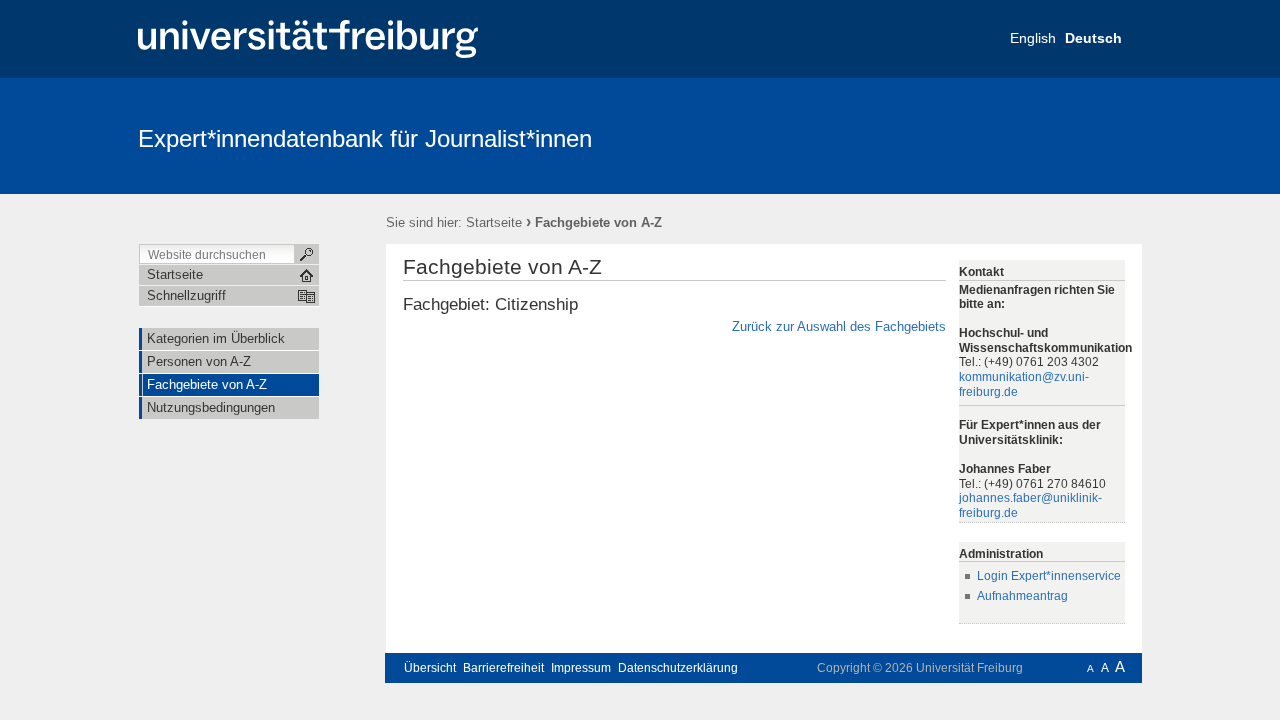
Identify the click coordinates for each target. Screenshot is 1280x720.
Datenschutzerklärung (678, 668)
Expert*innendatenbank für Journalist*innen (365, 138)
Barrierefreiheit (503, 668)
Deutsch (1093, 38)
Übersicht (430, 668)
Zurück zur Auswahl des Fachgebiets (839, 326)
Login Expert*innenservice (1049, 576)
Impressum (581, 668)
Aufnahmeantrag (1022, 596)
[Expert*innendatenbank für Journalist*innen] (1044, 135)
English (1033, 38)
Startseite (494, 222)
